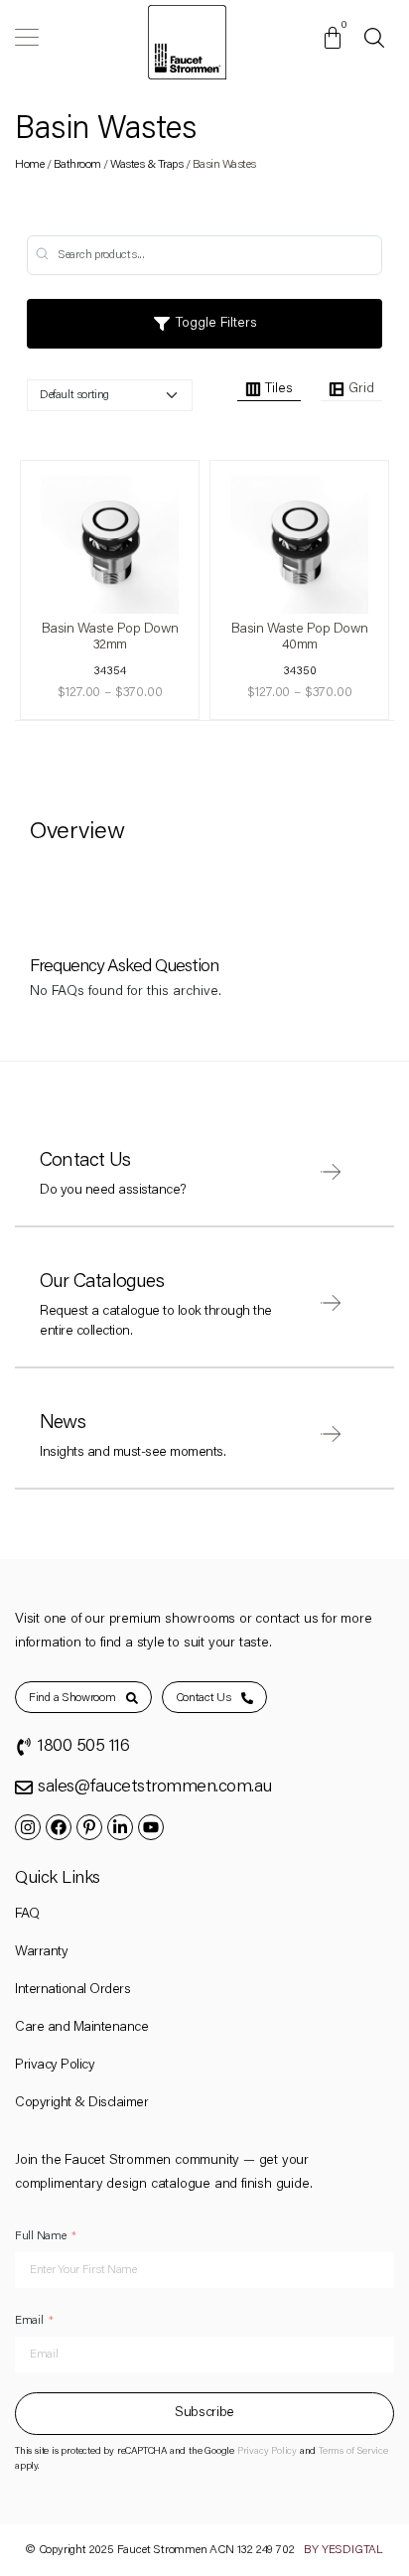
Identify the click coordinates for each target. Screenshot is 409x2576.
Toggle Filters (214, 324)
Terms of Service (353, 2452)
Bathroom (77, 165)
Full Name (40, 2236)
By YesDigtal (343, 2550)
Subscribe (204, 2413)
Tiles (279, 389)
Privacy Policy (55, 2066)
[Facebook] (59, 1827)
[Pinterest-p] (89, 1827)
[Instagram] (28, 1827)
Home (29, 165)
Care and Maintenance (81, 2028)
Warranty (41, 1952)
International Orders (72, 1990)
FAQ (27, 1915)
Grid (361, 389)
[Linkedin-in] (120, 1827)
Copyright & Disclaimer (81, 2103)
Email (29, 2321)
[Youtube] (151, 1827)
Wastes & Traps (146, 165)
